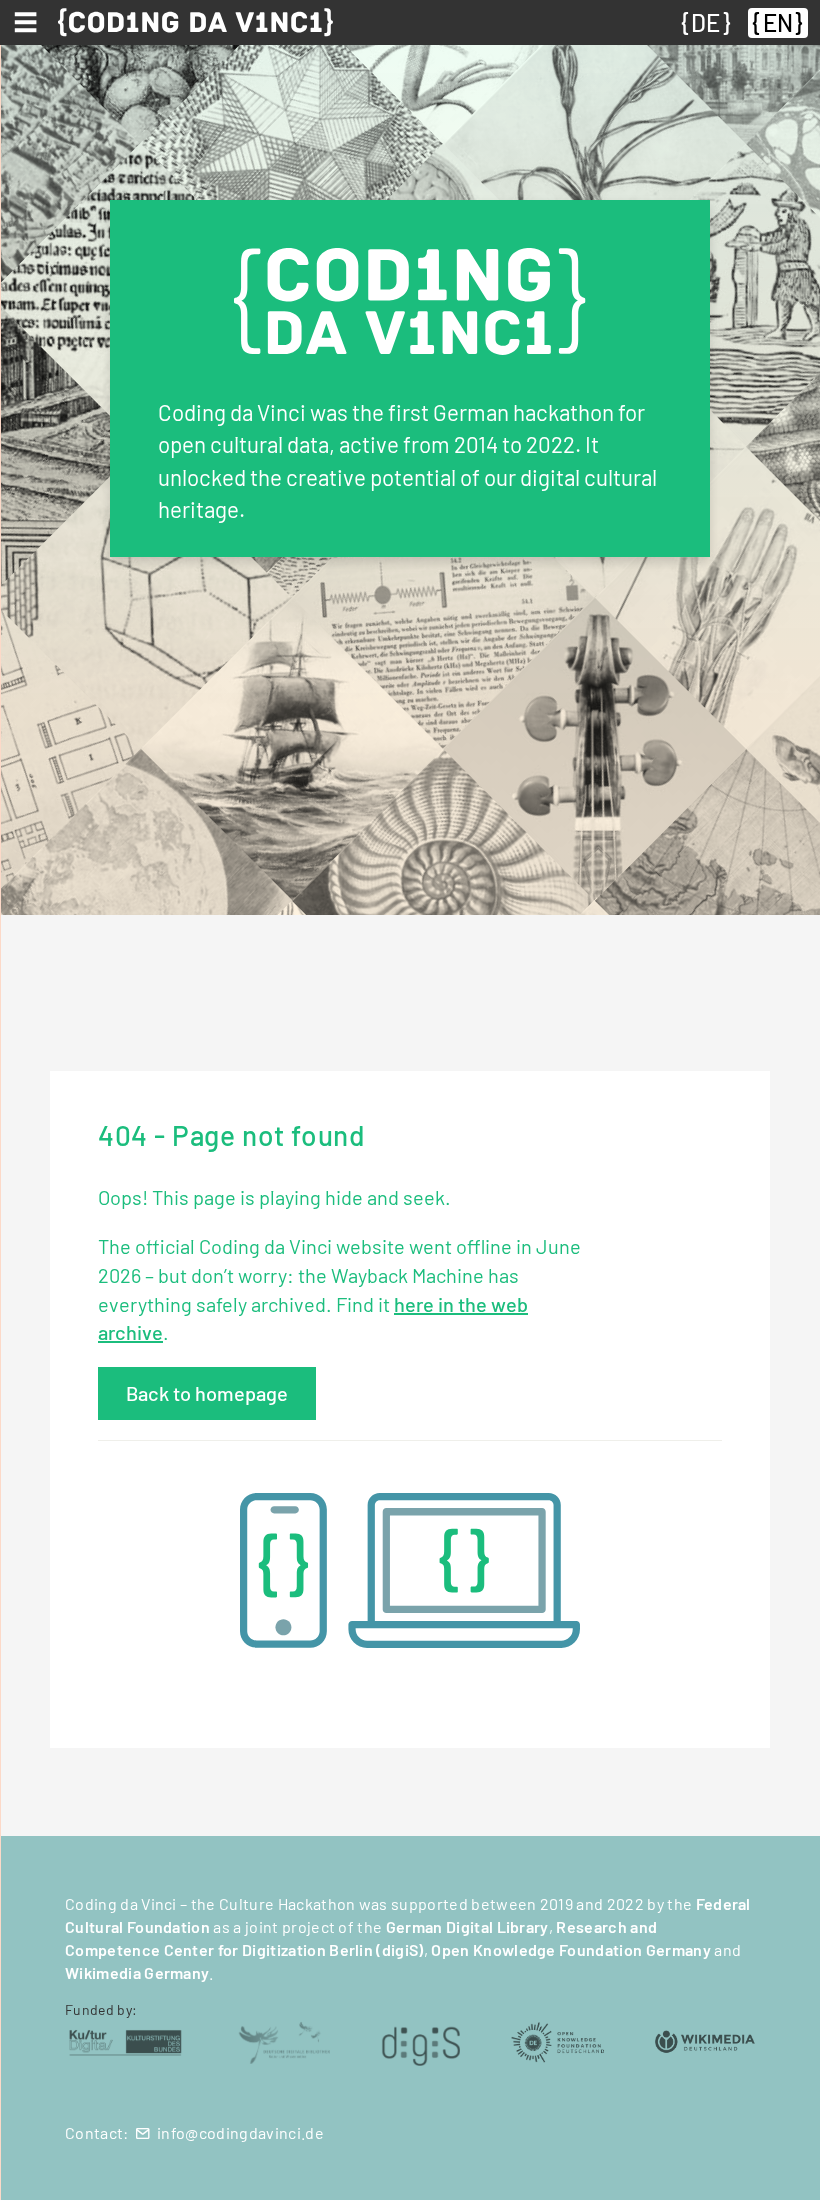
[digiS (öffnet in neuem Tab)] (421, 2040)
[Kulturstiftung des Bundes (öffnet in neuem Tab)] (125, 2040)
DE (705, 22)
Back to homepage (207, 1393)
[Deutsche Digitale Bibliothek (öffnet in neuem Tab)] (284, 2040)
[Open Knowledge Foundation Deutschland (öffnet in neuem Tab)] (557, 2040)
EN (778, 22)
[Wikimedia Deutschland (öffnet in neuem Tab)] (705, 2040)
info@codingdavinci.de (240, 2132)
